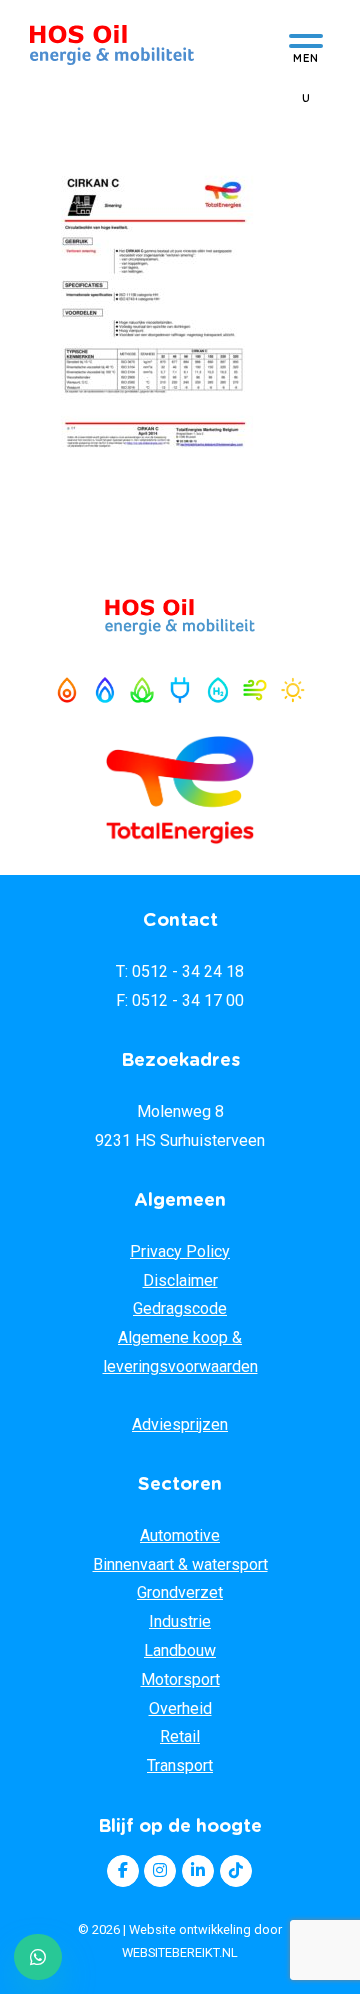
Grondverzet (180, 1592)
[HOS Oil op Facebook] (123, 1871)
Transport (180, 1765)
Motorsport (180, 1679)
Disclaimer (180, 1280)
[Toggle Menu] (306, 46)
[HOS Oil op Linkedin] (198, 1871)
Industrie (180, 1621)
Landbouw (180, 1650)
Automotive (180, 1535)
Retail (180, 1736)
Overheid (180, 1708)
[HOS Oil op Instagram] (160, 1871)
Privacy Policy (180, 1251)
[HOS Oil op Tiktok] (236, 1871)
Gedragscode (180, 1308)
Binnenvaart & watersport (180, 1564)
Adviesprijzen (180, 1424)
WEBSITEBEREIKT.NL (180, 1952)
